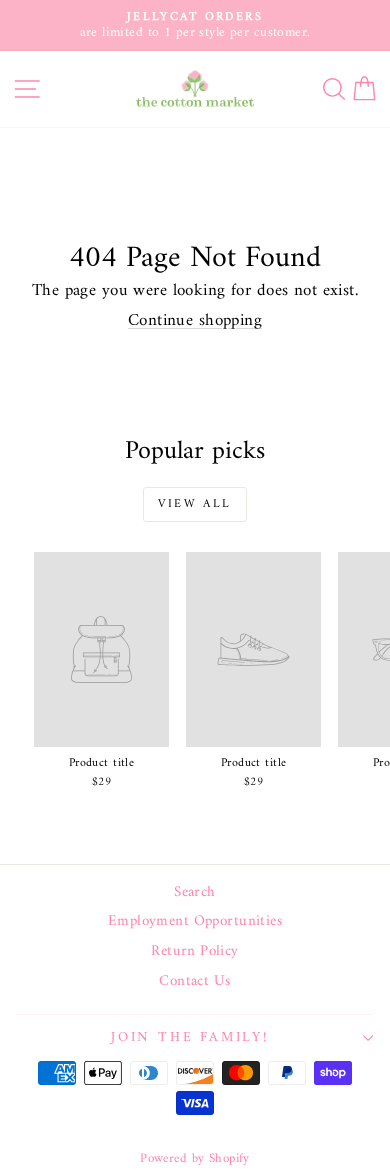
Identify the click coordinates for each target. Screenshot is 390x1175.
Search (195, 893)
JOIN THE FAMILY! (190, 1037)
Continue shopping (195, 321)
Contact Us (194, 982)
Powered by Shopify (195, 1158)
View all (194, 504)
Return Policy (195, 952)
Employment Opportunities (195, 922)
